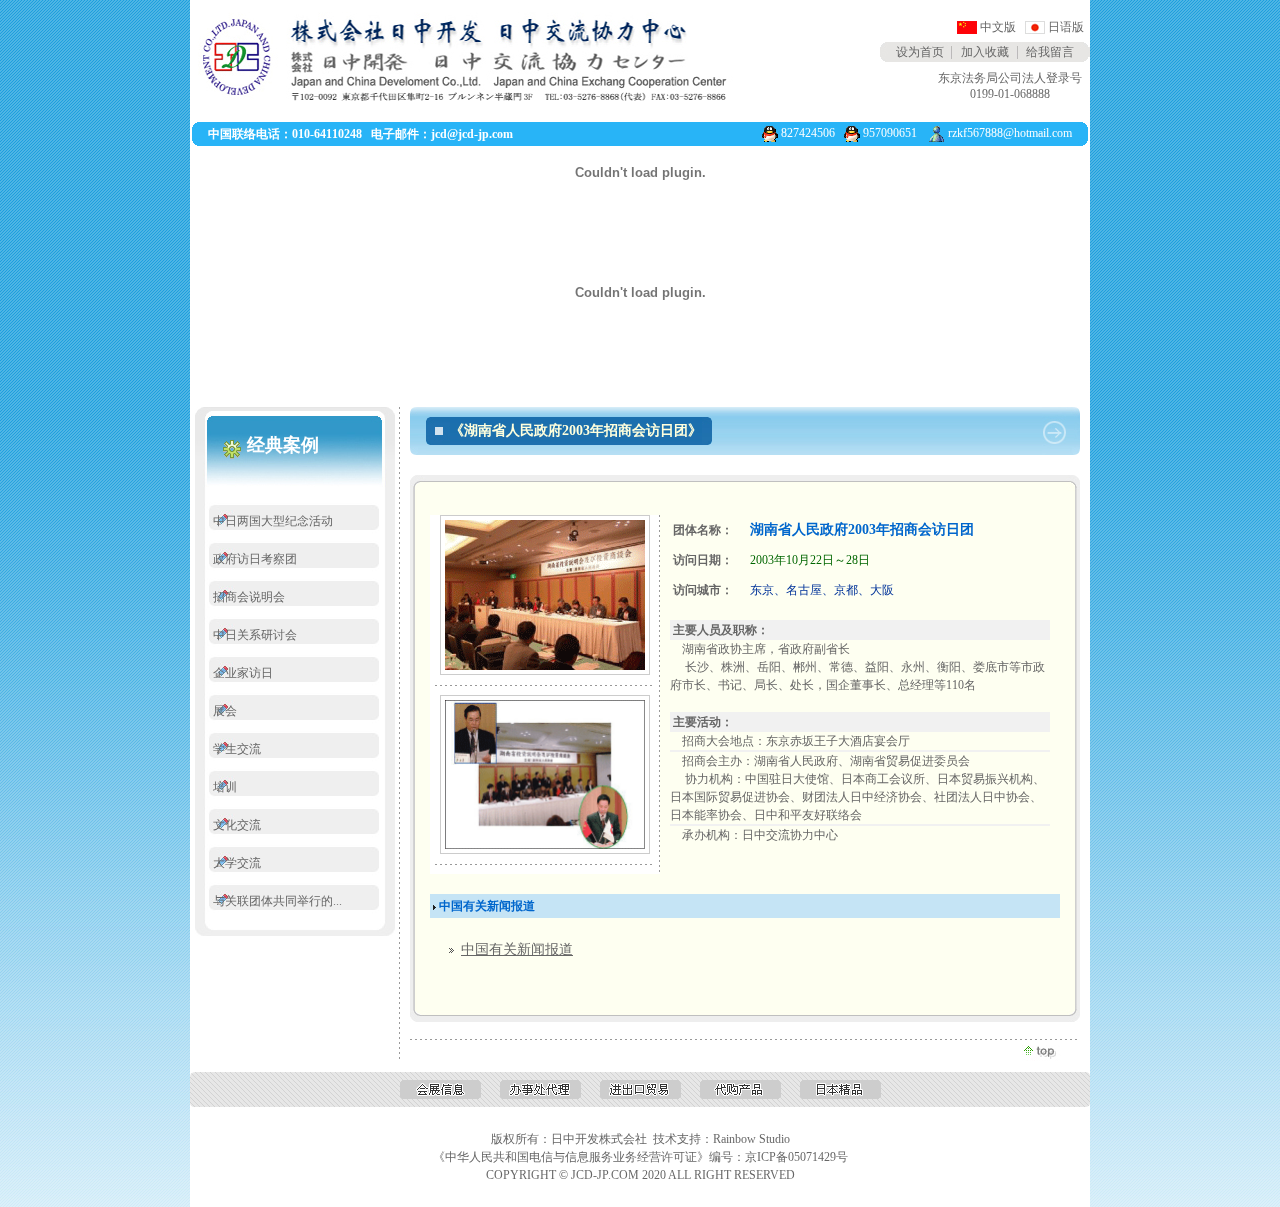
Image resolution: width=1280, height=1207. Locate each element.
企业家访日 (243, 673)
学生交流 (237, 749)
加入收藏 (985, 52)
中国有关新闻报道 (517, 949)
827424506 (808, 133)
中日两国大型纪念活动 (273, 521)
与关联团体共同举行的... (277, 901)
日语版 (1066, 27)
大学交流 (237, 863)
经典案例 (283, 445)
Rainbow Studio (751, 1139)
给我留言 (1050, 52)
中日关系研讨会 (255, 635)
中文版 (998, 27)
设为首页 (920, 52)
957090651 (890, 133)
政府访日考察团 (255, 559)
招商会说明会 (249, 597)
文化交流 (237, 825)
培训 (225, 787)
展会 (225, 711)
